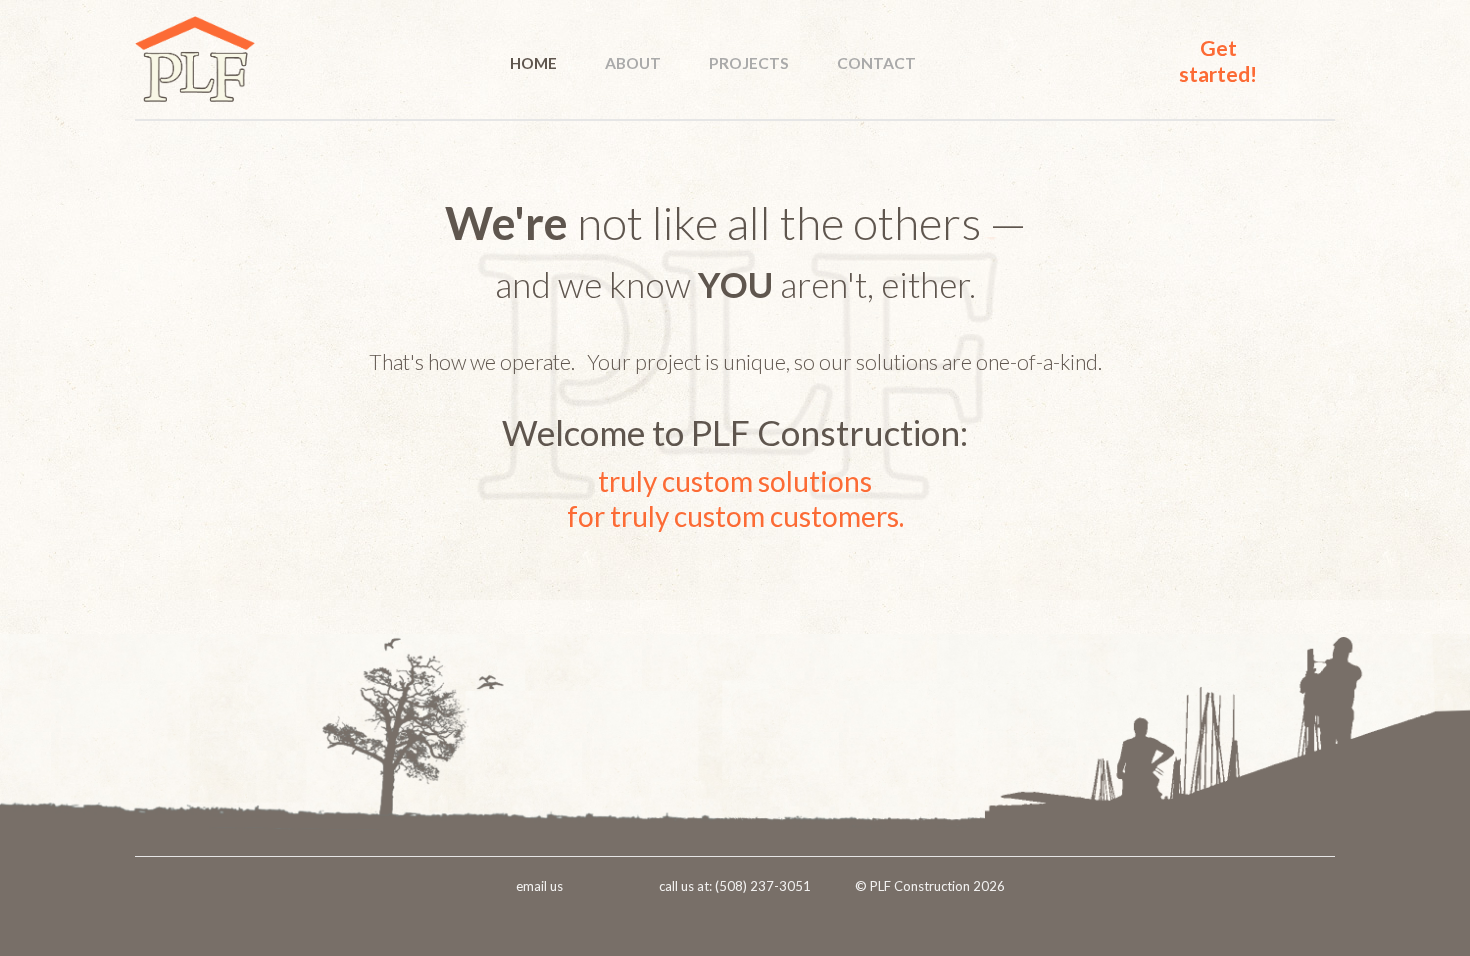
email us (539, 886)
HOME (533, 63)
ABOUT (633, 63)
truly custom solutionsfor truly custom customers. (735, 498)
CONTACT (876, 63)
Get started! (1218, 60)
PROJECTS (749, 63)
